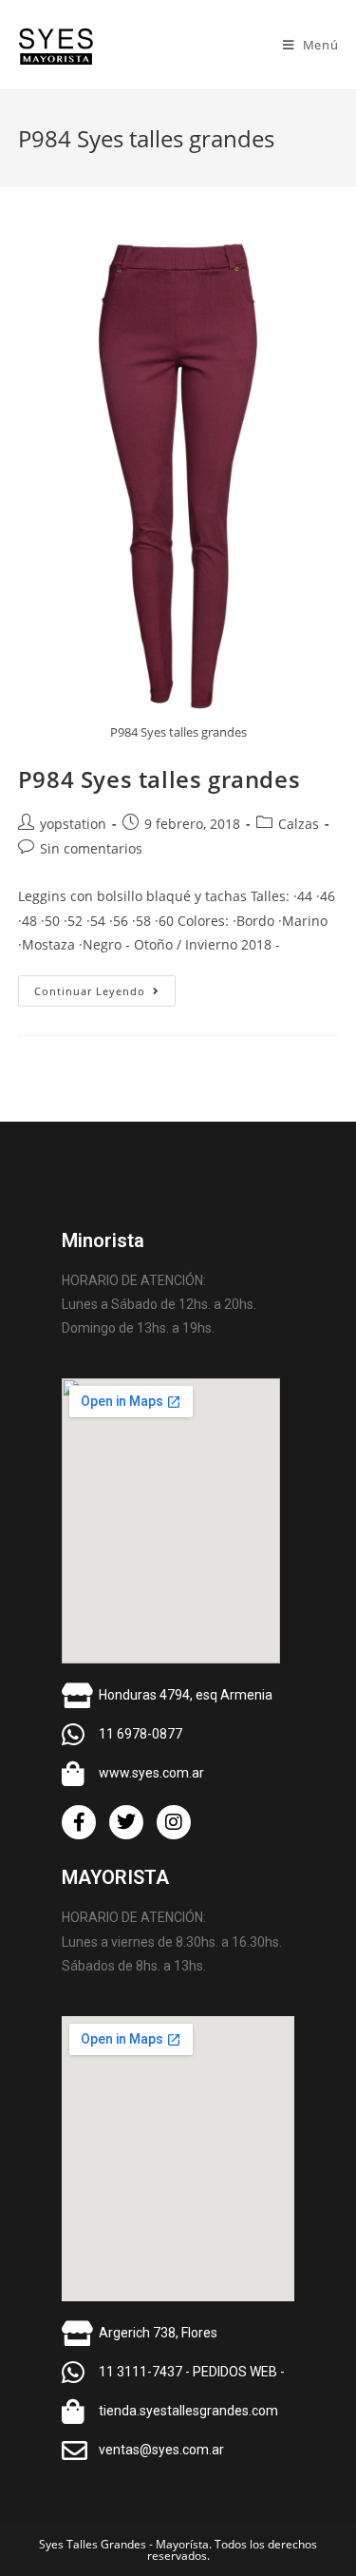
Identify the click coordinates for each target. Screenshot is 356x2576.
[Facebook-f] (79, 1822)
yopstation (73, 824)
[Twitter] (126, 1822)
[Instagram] (174, 1822)
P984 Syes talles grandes (159, 779)
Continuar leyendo (105, 987)
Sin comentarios (91, 848)
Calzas (299, 824)
